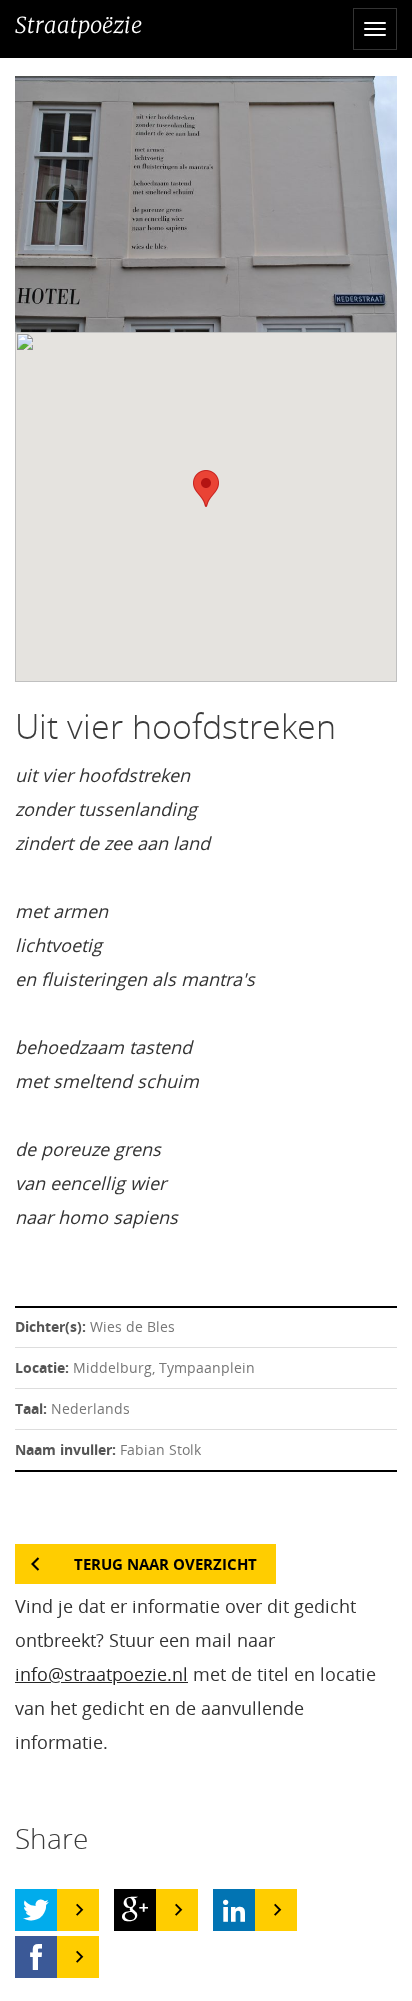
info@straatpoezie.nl (101, 1674)
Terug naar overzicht (165, 1564)
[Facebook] (36, 1957)
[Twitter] (36, 1910)
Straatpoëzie (78, 25)
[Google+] (135, 1910)
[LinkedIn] (234, 1910)
